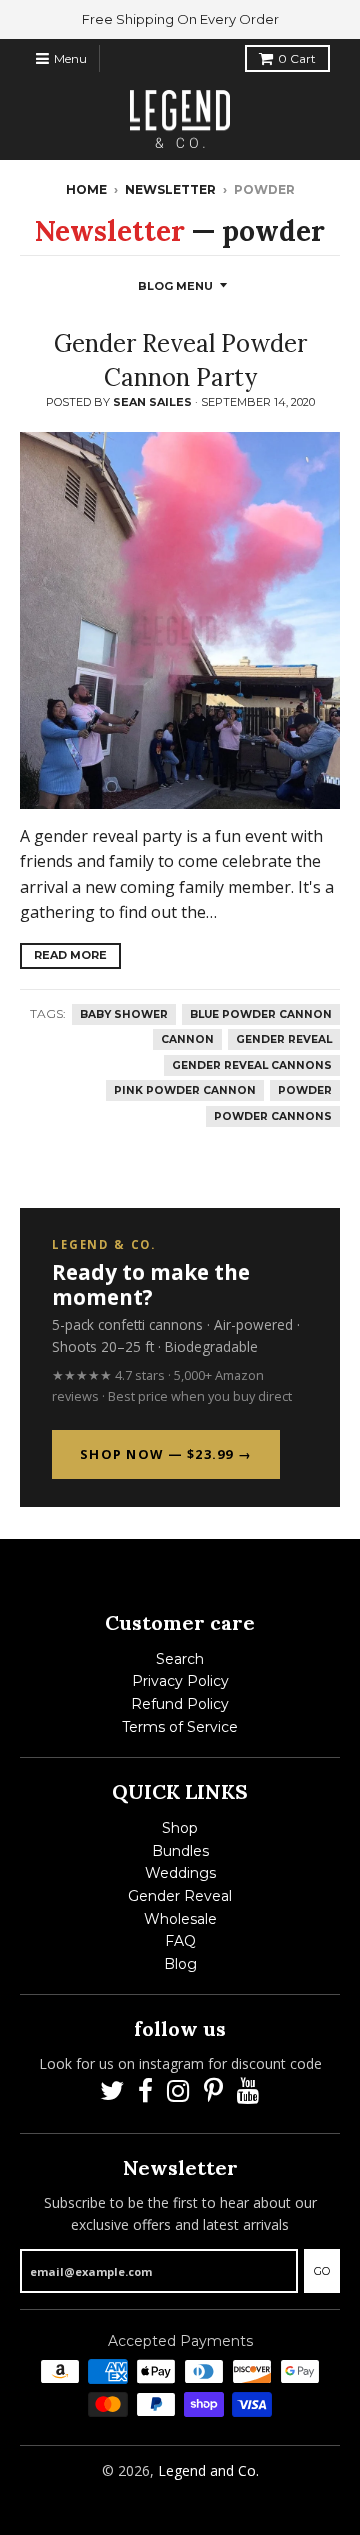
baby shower (124, 1014)
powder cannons (273, 1116)
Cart (297, 58)
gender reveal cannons (252, 1065)
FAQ (180, 1941)
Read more (70, 955)
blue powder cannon (261, 1014)
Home (86, 189)
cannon (187, 1039)
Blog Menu (175, 286)
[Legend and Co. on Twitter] (112, 2091)
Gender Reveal (180, 1896)
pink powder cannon (185, 1090)
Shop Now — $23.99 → (166, 1454)
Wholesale (180, 1919)
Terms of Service (180, 1727)
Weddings (180, 1873)
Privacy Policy (180, 1681)
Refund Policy (180, 1704)
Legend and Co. (208, 2470)
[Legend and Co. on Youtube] (248, 2091)
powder (305, 1090)
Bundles (180, 1851)
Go (322, 2271)
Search (180, 1659)
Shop (180, 1828)
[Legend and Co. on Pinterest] (213, 2091)
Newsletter (170, 189)
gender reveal (284, 1039)
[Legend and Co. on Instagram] (178, 2091)
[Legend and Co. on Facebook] (145, 2091)
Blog (180, 1964)
